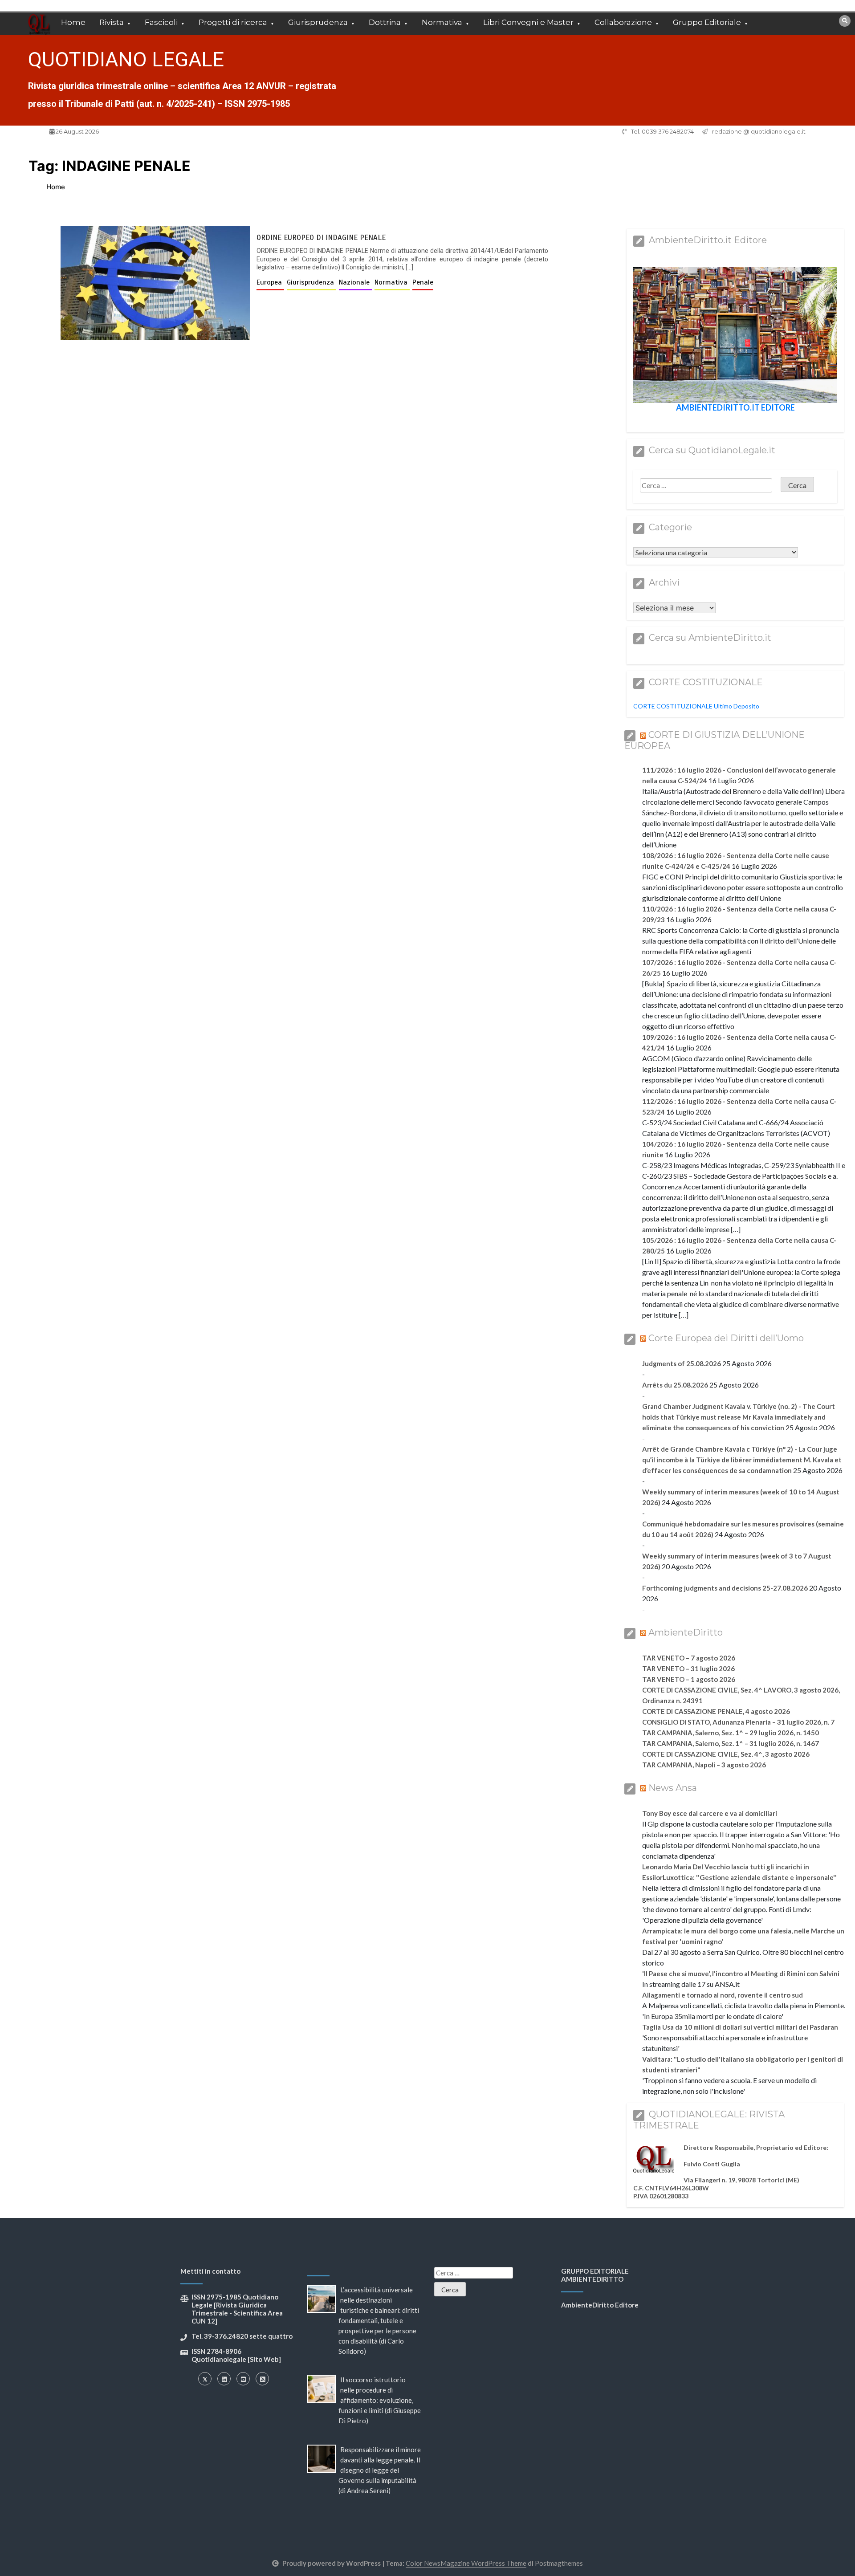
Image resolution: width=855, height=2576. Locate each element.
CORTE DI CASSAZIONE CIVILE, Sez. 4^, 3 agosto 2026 (726, 1754)
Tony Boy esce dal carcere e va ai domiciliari (710, 1813)
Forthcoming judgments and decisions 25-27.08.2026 (725, 1588)
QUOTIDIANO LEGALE (126, 59)
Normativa (442, 22)
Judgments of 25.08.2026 (682, 1363)
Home (73, 22)
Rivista (112, 22)
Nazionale (355, 282)
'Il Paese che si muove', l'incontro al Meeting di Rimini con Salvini (741, 1974)
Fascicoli (161, 22)
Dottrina (385, 22)
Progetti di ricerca (233, 22)
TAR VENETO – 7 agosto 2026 (689, 1658)
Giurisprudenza (318, 22)
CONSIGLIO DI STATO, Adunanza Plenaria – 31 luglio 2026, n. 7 (738, 1722)
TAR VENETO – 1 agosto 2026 (689, 1679)
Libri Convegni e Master (528, 22)
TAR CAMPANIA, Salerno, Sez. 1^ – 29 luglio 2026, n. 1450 (731, 1733)
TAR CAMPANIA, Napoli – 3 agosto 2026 (704, 1765)
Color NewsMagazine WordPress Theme (466, 2563)
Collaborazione (623, 22)
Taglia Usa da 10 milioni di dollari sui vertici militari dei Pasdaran (740, 2027)
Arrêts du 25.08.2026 (675, 1385)
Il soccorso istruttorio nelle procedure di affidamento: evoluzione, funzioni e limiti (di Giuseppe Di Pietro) (380, 2400)
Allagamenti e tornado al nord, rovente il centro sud (723, 1995)
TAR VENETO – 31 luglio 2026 (688, 1668)
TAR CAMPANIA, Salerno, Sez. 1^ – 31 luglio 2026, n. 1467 (731, 1743)
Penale (423, 282)
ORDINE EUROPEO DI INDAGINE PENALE (321, 238)
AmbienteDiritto (686, 1632)
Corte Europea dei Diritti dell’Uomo (726, 1338)
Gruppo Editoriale (707, 22)
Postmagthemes (559, 2563)
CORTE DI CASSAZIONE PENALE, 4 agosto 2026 (716, 1711)
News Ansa (673, 1788)
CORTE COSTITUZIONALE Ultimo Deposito (696, 706)
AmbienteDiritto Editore (600, 2305)
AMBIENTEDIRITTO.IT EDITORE (735, 407)
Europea (270, 282)
